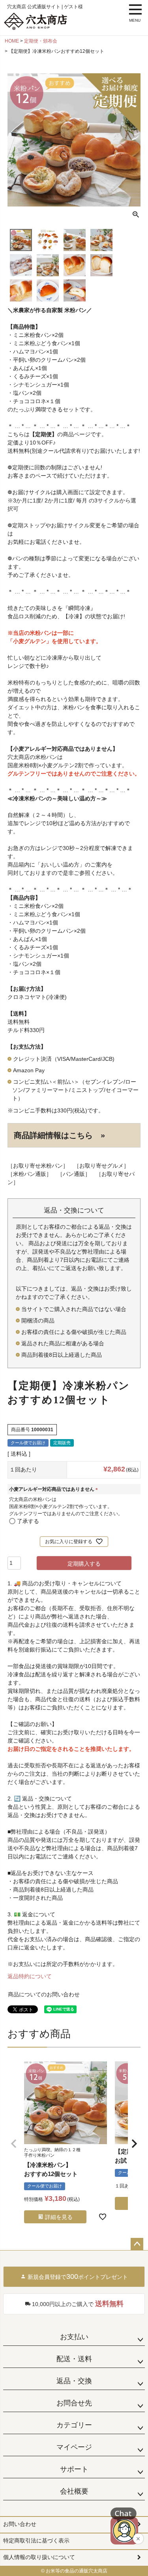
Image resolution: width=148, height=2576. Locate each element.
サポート (74, 2469)
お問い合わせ (20, 2524)
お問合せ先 (74, 2403)
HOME (12, 41)
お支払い (74, 2337)
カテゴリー (74, 2425)
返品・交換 (74, 2381)
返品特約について (30, 1976)
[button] (14, 2144)
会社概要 (74, 2491)
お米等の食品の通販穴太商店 (77, 2571)
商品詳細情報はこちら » (59, 1135)
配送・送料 (74, 2359)
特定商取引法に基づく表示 (36, 2541)
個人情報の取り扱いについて (39, 2557)
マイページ (74, 2447)
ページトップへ (137, 2244)
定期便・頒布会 (41, 41)
